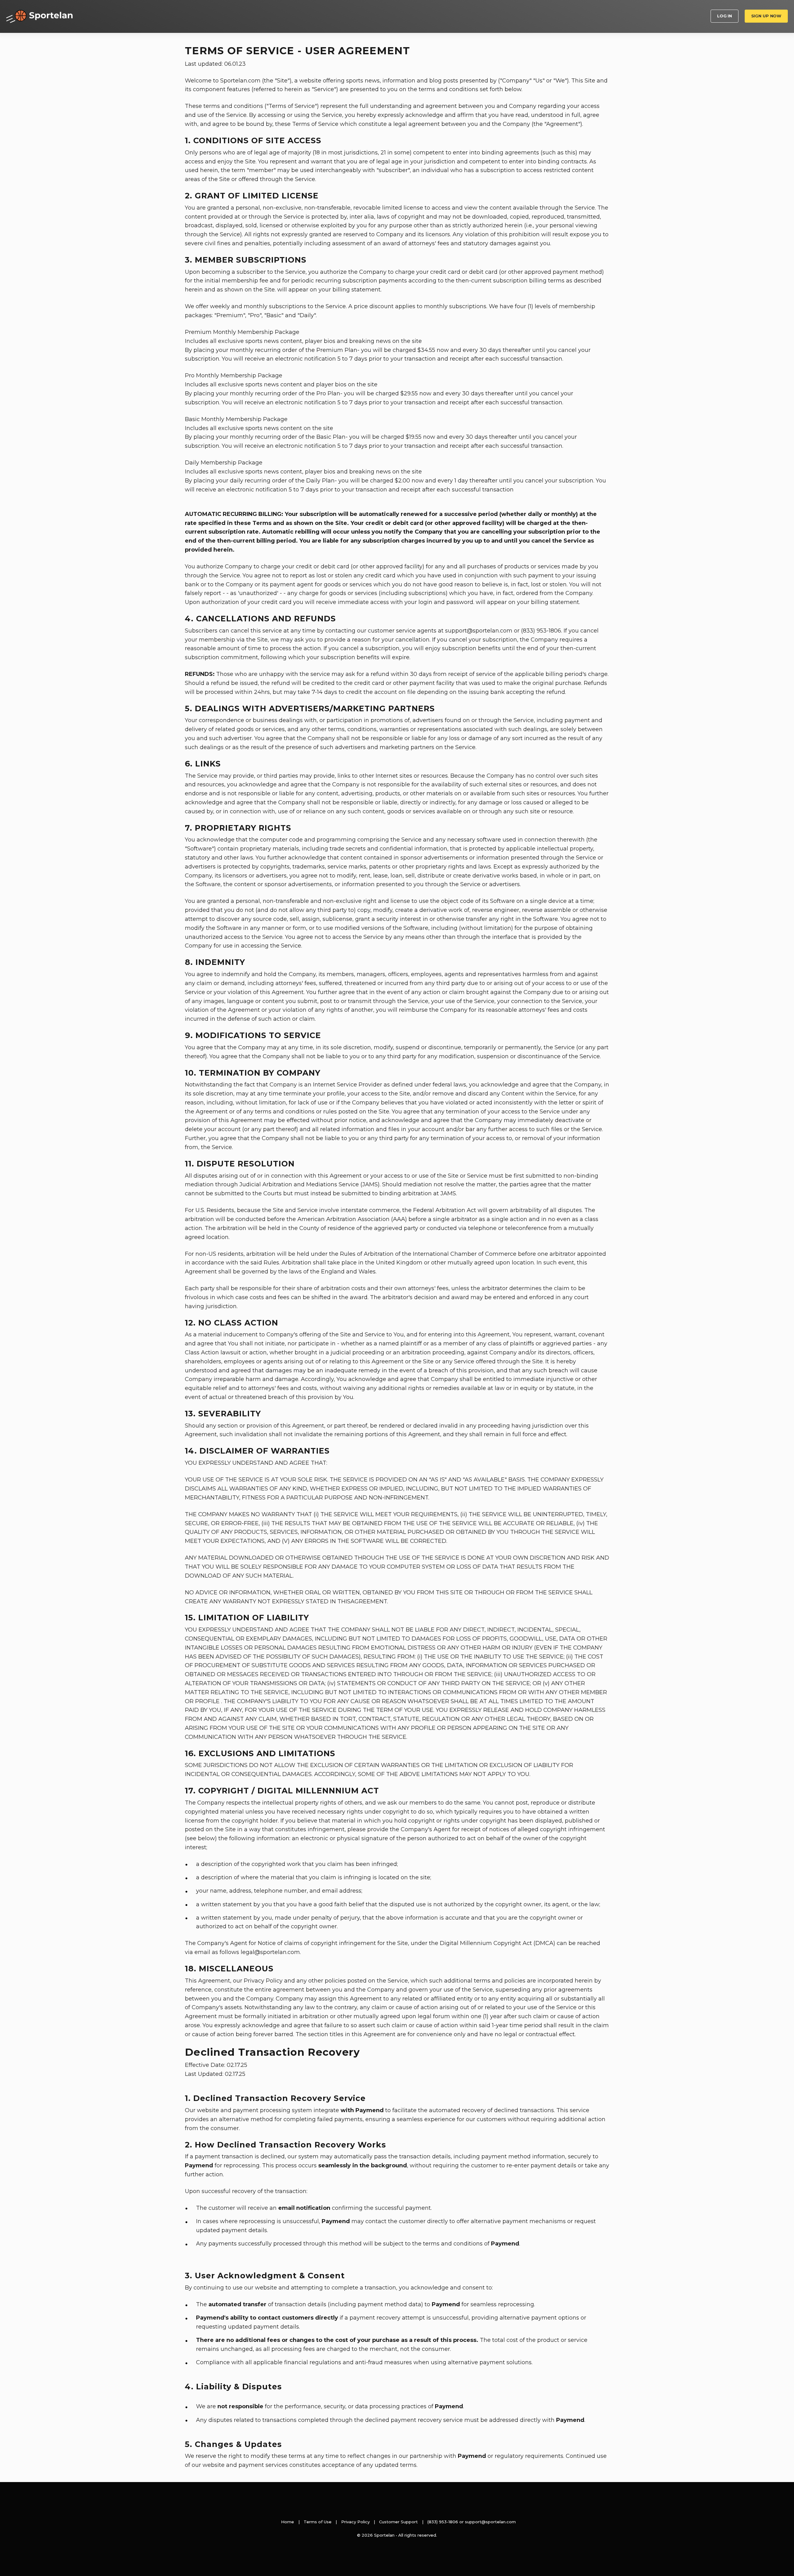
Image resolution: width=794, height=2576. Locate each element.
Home (288, 2522)
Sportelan (39, 16)
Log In (725, 16)
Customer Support (398, 2522)
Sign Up (766, 16)
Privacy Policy (355, 2522)
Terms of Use (318, 2522)
